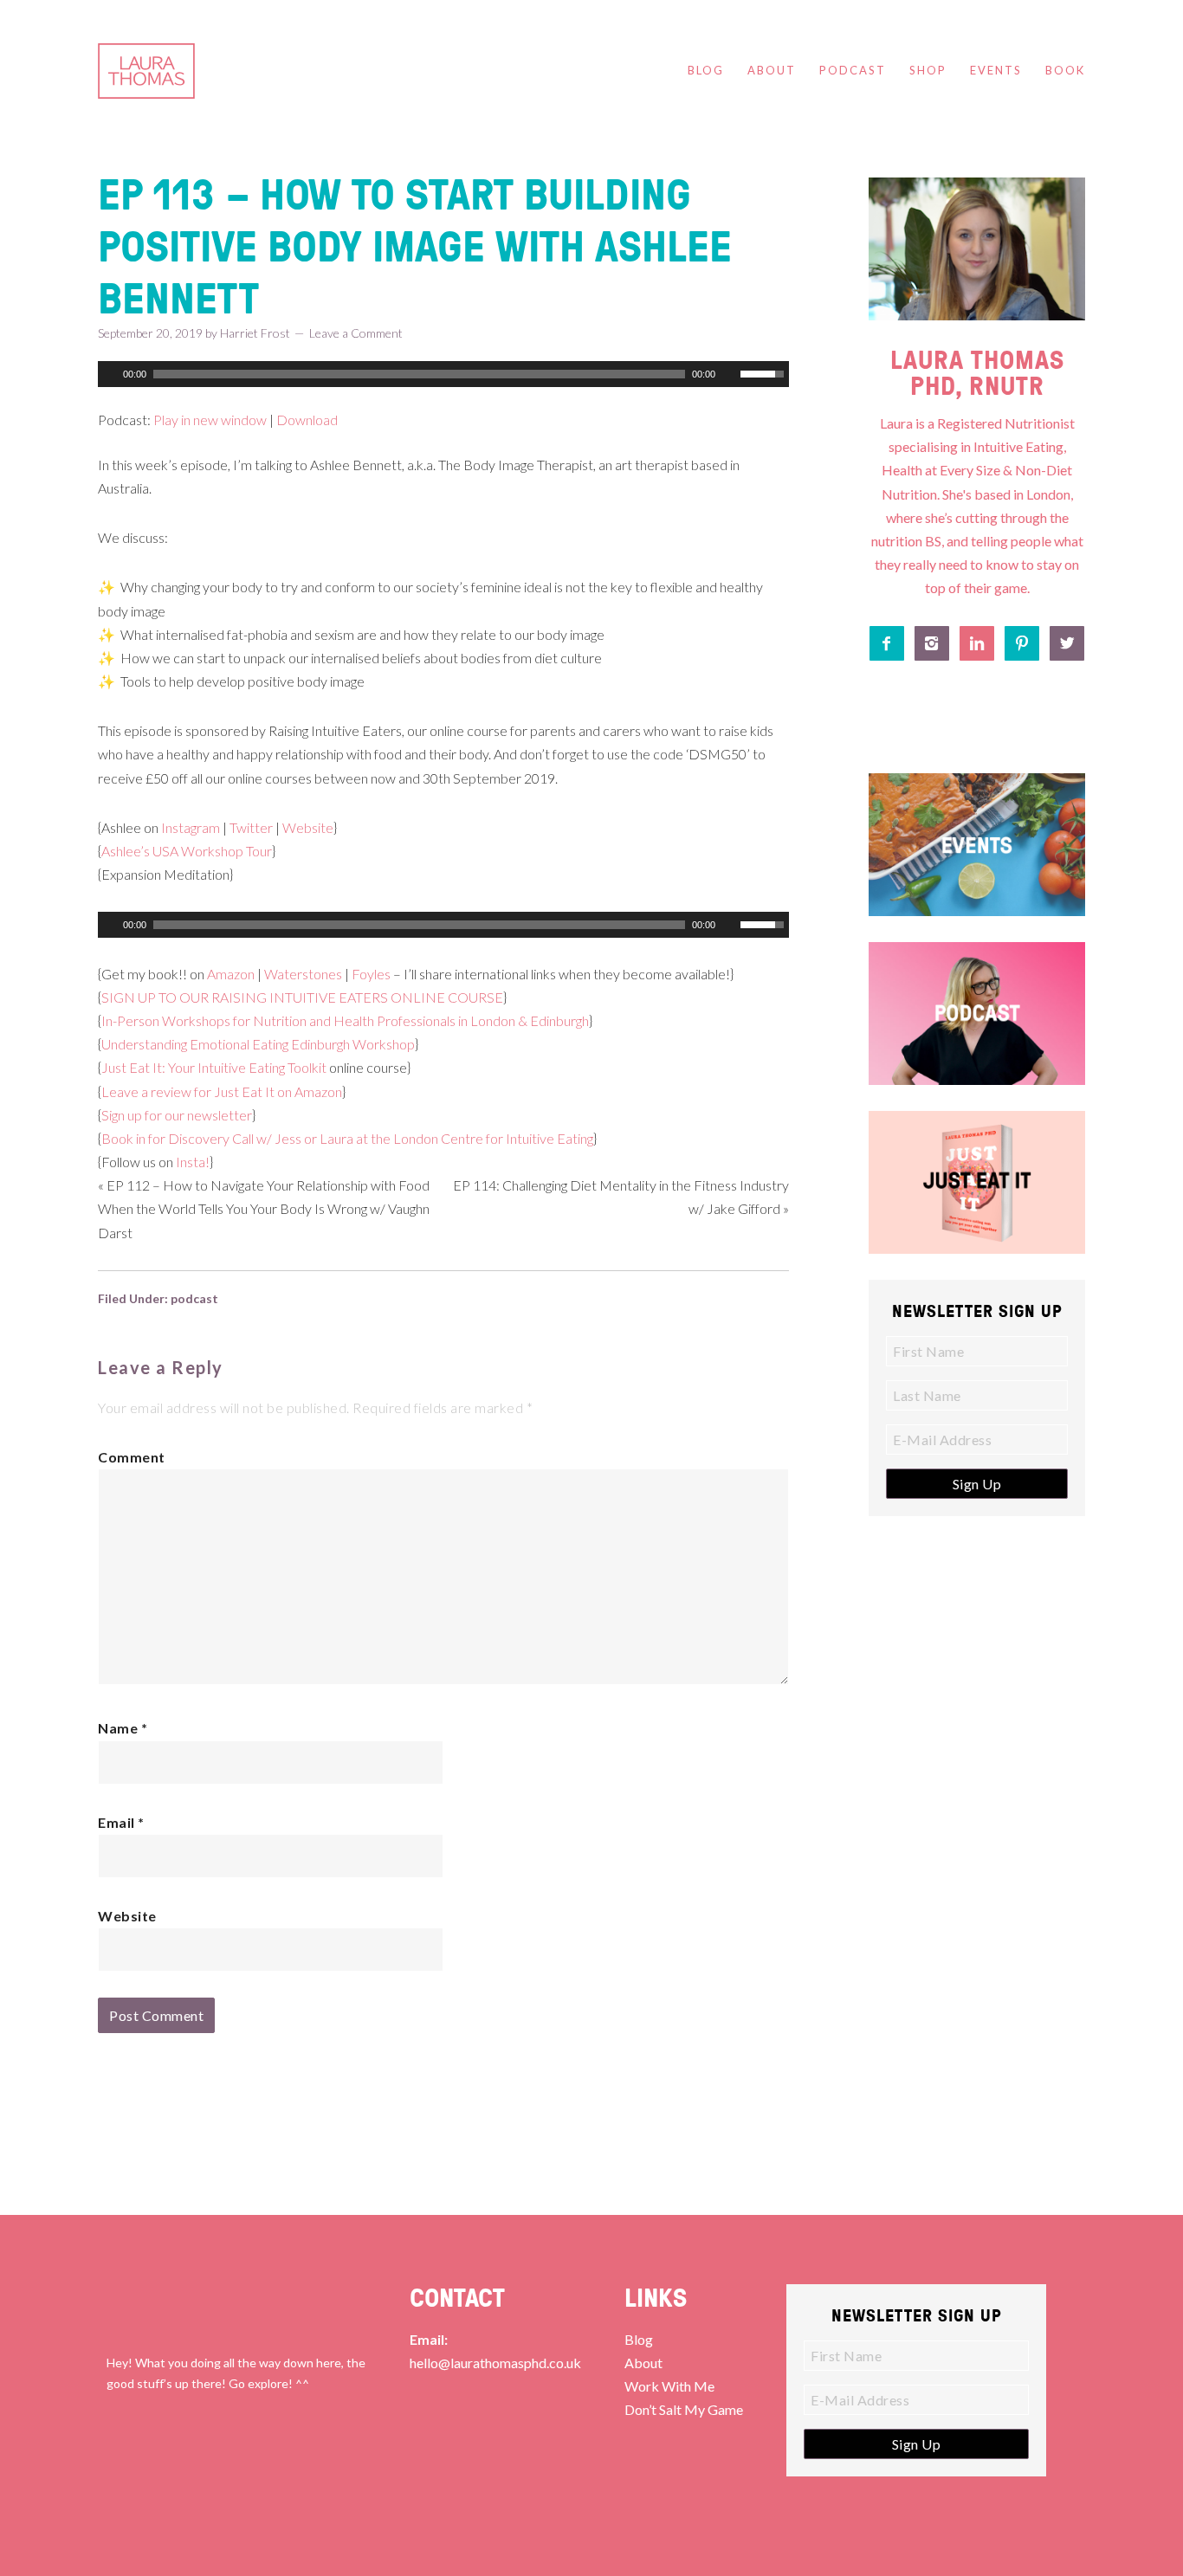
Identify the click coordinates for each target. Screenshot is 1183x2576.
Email (121, 1822)
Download (307, 420)
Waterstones (303, 974)
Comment (132, 1457)
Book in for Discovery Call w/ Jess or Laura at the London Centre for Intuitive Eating (347, 1138)
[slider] (765, 372)
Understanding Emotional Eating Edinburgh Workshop (258, 1044)
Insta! (193, 1162)
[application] (443, 374)
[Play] (109, 374)
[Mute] (729, 374)
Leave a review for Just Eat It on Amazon (222, 1091)
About (643, 2363)
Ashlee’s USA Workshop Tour (187, 851)
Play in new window (210, 420)
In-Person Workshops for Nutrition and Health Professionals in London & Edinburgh (345, 1020)
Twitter (251, 827)
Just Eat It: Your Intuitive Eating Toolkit (214, 1067)
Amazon (231, 974)
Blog (639, 2339)
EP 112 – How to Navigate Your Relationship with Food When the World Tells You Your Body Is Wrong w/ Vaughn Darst (264, 1208)
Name (123, 1728)
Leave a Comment (356, 333)
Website (308, 827)
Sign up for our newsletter (177, 1115)
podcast (194, 1298)
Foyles (371, 974)
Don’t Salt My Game (684, 2409)
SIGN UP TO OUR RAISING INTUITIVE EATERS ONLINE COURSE (302, 997)
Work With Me (669, 2386)
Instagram (191, 827)
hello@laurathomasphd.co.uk (495, 2363)
